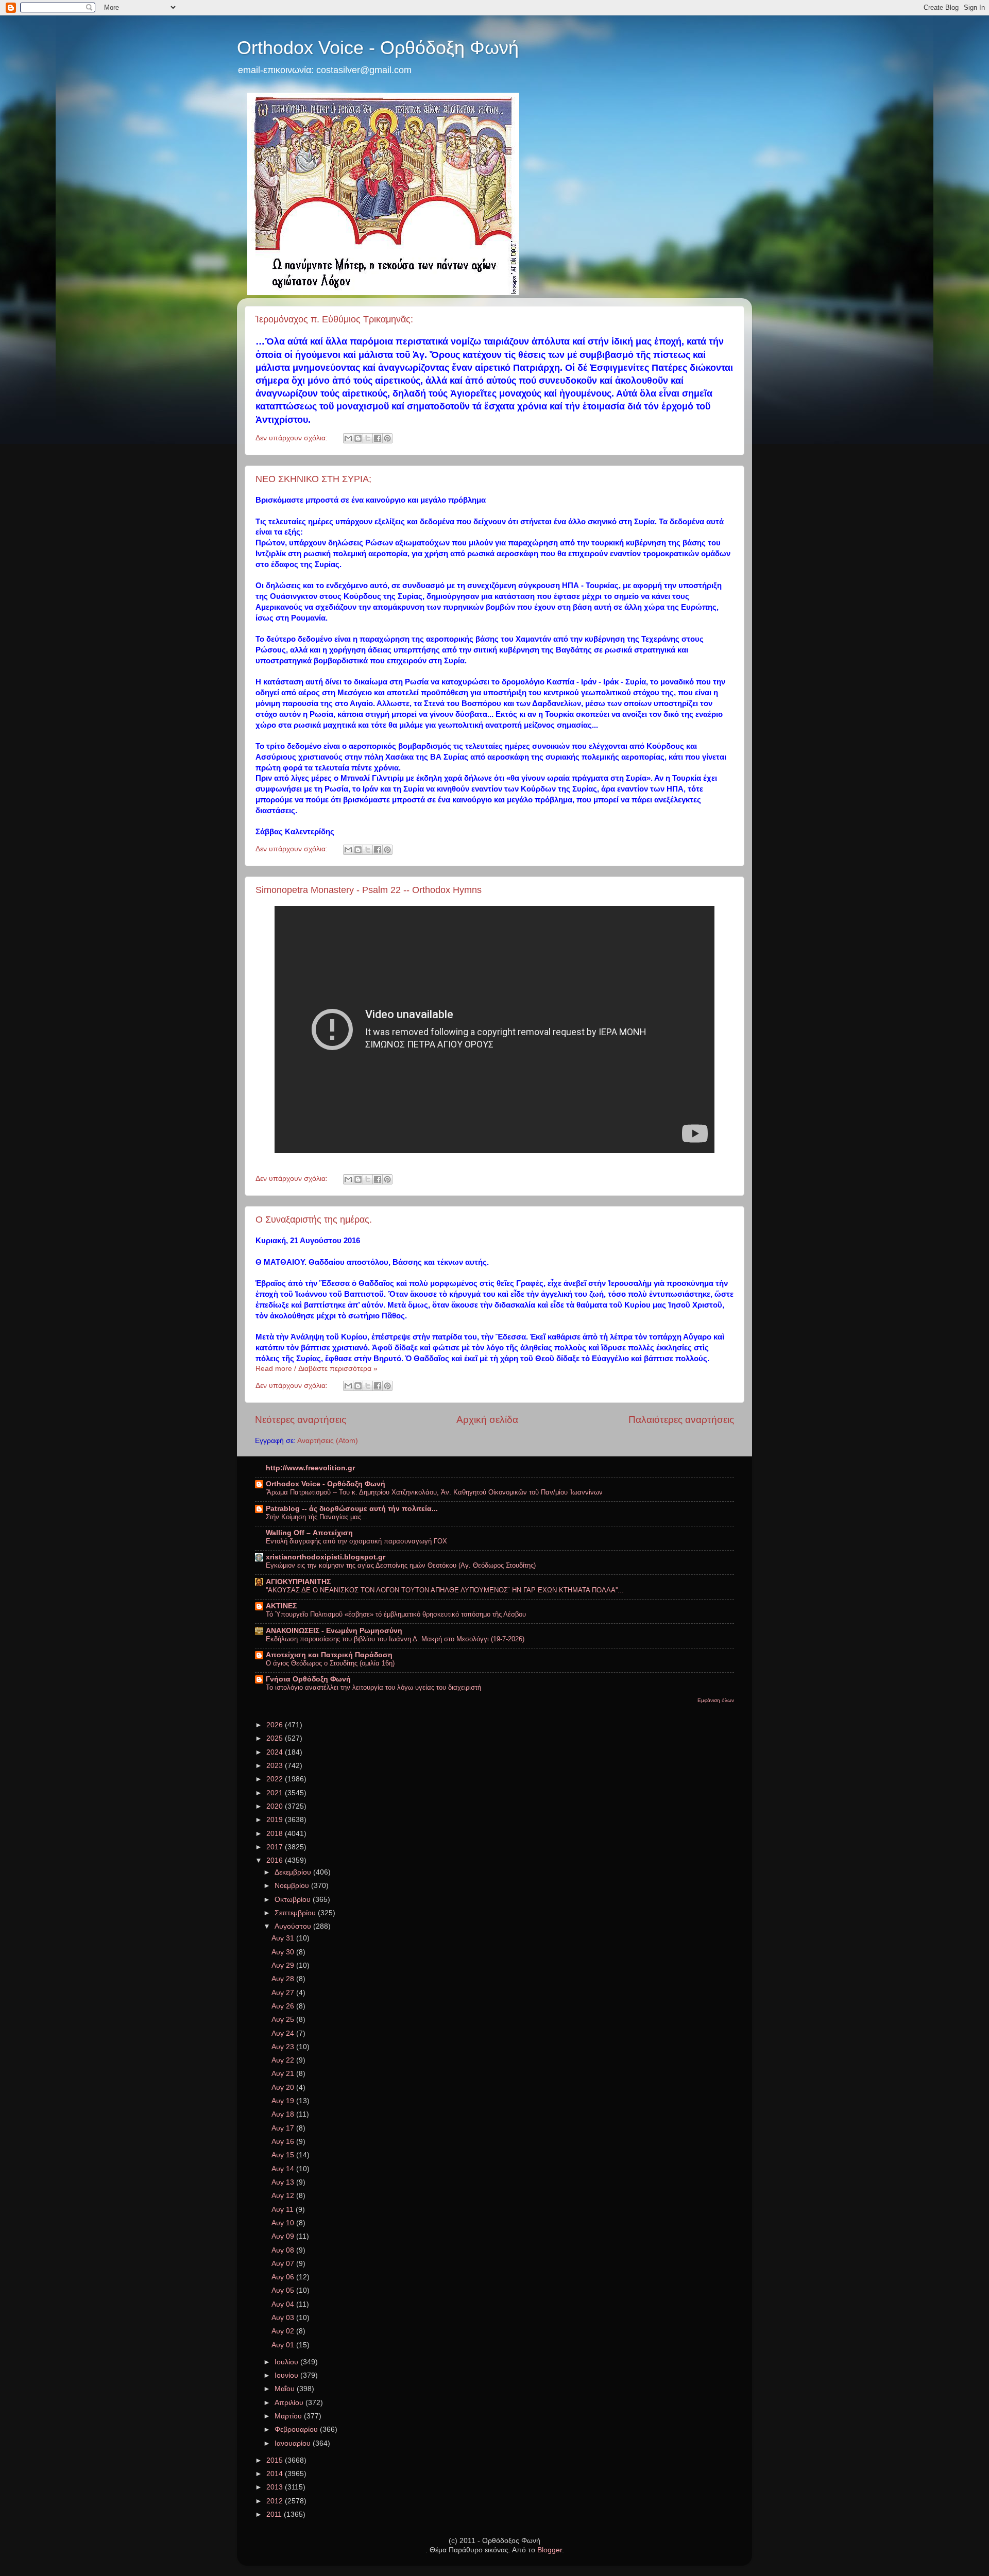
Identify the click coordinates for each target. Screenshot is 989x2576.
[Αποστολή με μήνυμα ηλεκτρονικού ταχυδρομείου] (348, 438)
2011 (275, 2514)
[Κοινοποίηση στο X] (368, 438)
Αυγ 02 (284, 2331)
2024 (276, 1752)
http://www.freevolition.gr (310, 1468)
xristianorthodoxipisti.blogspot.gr (326, 1557)
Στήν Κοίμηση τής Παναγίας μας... (317, 1517)
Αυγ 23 (284, 2047)
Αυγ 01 (284, 2345)
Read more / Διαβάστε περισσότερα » (317, 1369)
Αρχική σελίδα (487, 1420)
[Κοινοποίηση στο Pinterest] (387, 438)
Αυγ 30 (284, 1952)
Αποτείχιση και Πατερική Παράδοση (329, 1655)
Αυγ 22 (284, 2060)
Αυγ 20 (284, 2088)
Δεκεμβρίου (294, 1872)
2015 (276, 2460)
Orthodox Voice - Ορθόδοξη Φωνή (378, 48)
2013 (276, 2487)
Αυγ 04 (284, 2304)
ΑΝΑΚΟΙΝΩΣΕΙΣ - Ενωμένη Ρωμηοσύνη (334, 1631)
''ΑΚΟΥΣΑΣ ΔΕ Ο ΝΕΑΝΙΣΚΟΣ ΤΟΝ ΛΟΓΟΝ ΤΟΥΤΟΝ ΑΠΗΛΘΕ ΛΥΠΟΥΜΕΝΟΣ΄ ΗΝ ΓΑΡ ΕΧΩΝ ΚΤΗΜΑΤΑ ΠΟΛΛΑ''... (445, 1590)
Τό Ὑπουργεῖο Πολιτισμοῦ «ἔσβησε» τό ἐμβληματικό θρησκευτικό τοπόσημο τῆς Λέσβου (396, 1614)
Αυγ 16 (284, 2142)
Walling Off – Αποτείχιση (309, 1533)
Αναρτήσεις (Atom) (328, 1441)
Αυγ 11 (284, 2210)
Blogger (550, 2550)
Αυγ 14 (284, 2169)
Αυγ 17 (284, 2128)
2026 (276, 1725)
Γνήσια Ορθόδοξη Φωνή (308, 1679)
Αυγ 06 (284, 2277)
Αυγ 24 (284, 2033)
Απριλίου (290, 2403)
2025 (276, 1738)
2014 (276, 2474)
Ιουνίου (287, 2375)
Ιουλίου (287, 2362)
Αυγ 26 (284, 2006)
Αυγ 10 (284, 2223)
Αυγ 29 (284, 1965)
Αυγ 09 (284, 2236)
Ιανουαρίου (294, 2443)
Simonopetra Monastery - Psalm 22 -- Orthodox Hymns (369, 890)
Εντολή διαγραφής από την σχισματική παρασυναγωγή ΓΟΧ (356, 1541)
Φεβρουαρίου (297, 2429)
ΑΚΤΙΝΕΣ (281, 1606)
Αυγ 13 (284, 2182)
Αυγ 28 (284, 1979)
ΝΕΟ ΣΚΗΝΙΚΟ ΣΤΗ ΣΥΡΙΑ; (313, 479)
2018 (276, 1834)
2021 (276, 1793)
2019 (276, 1820)
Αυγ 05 (284, 2290)
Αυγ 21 (284, 2074)
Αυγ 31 (284, 1938)
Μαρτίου (289, 2416)
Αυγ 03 (284, 2318)
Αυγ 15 (284, 2155)
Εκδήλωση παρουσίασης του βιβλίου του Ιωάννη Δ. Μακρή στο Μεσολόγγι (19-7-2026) (395, 1639)
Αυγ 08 (284, 2250)
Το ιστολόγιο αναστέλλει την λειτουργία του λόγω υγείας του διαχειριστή (373, 1687)
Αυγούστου (294, 1926)
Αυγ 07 (284, 2264)
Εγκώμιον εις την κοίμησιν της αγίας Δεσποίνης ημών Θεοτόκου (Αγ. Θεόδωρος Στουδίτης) (401, 1565)
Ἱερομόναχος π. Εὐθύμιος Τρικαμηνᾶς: (334, 319)
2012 (276, 2501)
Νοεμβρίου (293, 1886)
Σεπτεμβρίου (296, 1913)
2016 (276, 1860)
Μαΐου (286, 2389)
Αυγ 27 (284, 1993)
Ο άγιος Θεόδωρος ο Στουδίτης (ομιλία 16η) (330, 1663)
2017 (276, 1847)
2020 (276, 1806)
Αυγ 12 (284, 2196)
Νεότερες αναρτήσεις (301, 1420)
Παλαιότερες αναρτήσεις (681, 1420)
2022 (276, 1779)
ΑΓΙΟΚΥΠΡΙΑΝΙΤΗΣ (298, 1582)
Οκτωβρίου (294, 1900)
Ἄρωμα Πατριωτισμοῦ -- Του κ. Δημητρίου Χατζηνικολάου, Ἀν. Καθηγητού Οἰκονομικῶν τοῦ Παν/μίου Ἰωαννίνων (434, 1492)
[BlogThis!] (358, 438)
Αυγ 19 (284, 2101)
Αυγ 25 (284, 2020)
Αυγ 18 (284, 2114)
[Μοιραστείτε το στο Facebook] (378, 438)
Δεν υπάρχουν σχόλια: (293, 438)
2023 (276, 1766)
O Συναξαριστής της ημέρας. (314, 1220)
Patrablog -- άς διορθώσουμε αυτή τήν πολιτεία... (352, 1509)
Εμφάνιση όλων (716, 1700)
